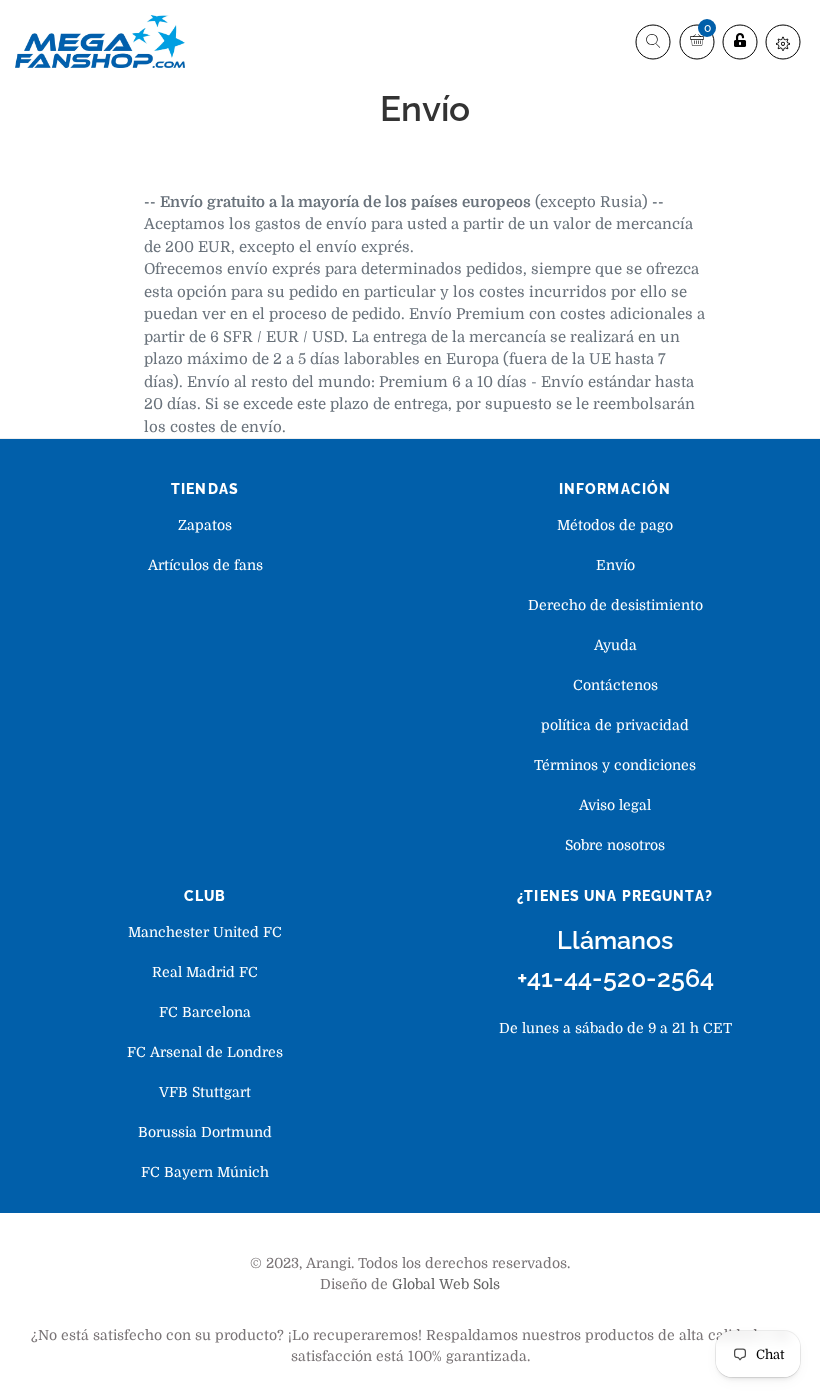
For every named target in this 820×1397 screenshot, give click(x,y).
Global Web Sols (446, 1284)
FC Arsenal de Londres (205, 1052)
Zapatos (205, 525)
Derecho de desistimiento (615, 605)
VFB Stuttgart (205, 1092)
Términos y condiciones (615, 765)
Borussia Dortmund (205, 1132)
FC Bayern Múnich (205, 1172)
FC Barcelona (205, 1012)
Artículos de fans (205, 565)
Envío (615, 565)
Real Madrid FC (205, 972)
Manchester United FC (205, 932)
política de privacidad (615, 725)
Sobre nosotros (615, 845)
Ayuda (615, 645)
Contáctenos (615, 685)
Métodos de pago (615, 525)
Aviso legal (615, 805)
